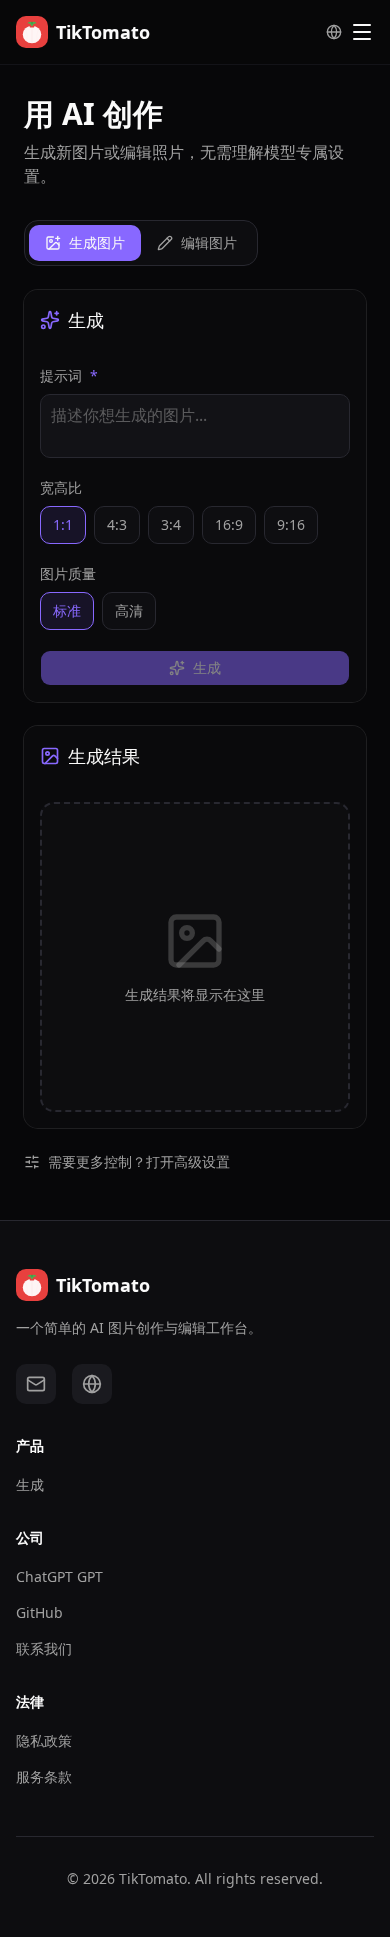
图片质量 (68, 573)
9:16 (291, 524)
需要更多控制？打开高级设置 (139, 1161)
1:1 (63, 524)
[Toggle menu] (362, 32)
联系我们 (44, 1648)
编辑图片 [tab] (209, 242)
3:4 (171, 524)
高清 (129, 610)
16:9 (229, 524)
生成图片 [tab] (97, 242)
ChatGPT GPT (59, 1576)
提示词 (69, 375)
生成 (30, 1484)
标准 (67, 610)
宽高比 (61, 487)
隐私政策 (44, 1740)
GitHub (39, 1612)
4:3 (117, 524)
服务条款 (44, 1776)
